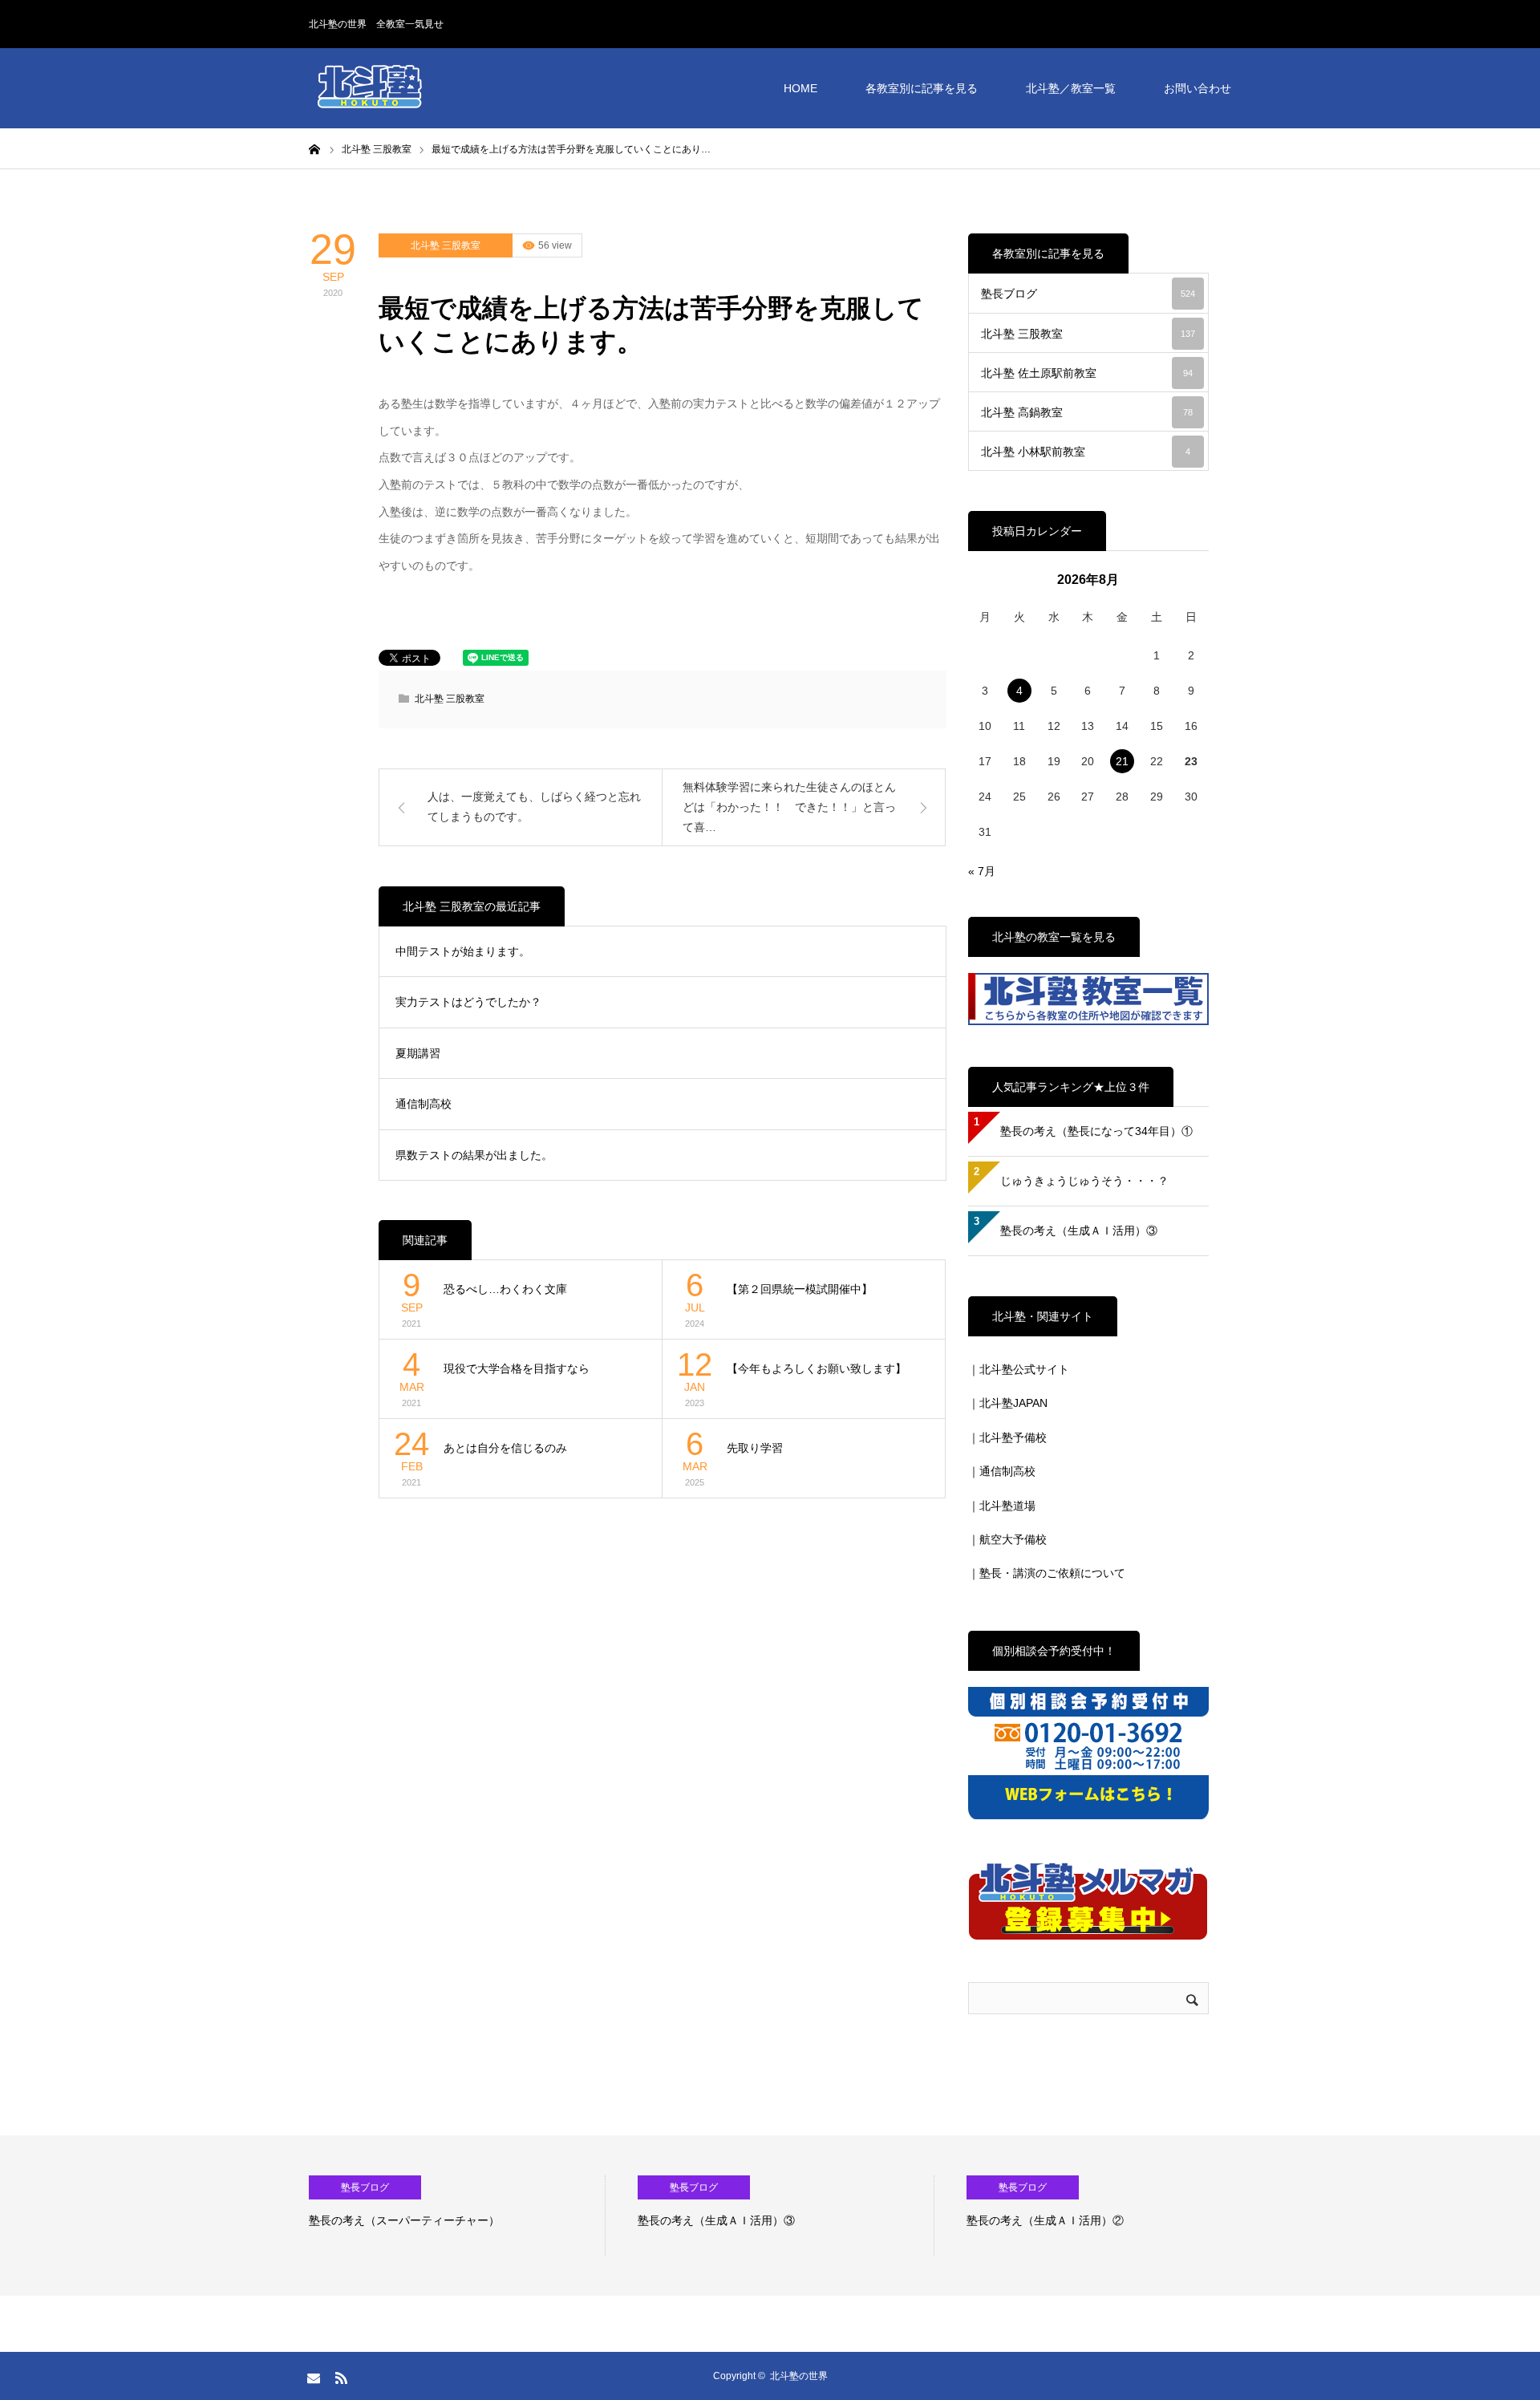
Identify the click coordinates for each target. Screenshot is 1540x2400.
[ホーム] (314, 148)
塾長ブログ (1088, 294)
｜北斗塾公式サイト (1019, 1369)
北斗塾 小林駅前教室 (1086, 452)
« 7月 (982, 871)
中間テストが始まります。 (463, 951)
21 (1122, 761)
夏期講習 (418, 1053)
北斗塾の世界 (799, 2376)
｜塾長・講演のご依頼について (1047, 1573)
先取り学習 (755, 1448)
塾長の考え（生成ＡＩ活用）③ (1079, 1230)
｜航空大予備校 (1007, 1539)
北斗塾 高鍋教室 (1087, 412)
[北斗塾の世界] (369, 88)
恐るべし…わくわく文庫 (505, 1289)
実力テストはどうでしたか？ (468, 1002)
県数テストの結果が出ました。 (474, 1155)
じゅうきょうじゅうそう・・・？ (1084, 1181)
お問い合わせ (1198, 88)
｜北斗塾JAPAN (1008, 1403)
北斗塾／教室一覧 (1071, 88)
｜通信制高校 (1002, 1471)
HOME (800, 88)
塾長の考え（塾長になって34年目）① (1096, 1131)
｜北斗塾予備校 (1007, 1437)
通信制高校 (423, 1104)
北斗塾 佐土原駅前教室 (1087, 373)
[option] (457, 2216)
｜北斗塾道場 (1002, 1506)
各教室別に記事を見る (922, 88)
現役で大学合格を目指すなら (517, 1368)
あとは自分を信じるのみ (505, 1448)
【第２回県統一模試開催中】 (800, 1289)
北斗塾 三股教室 (446, 245)
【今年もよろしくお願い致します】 (817, 1368)
